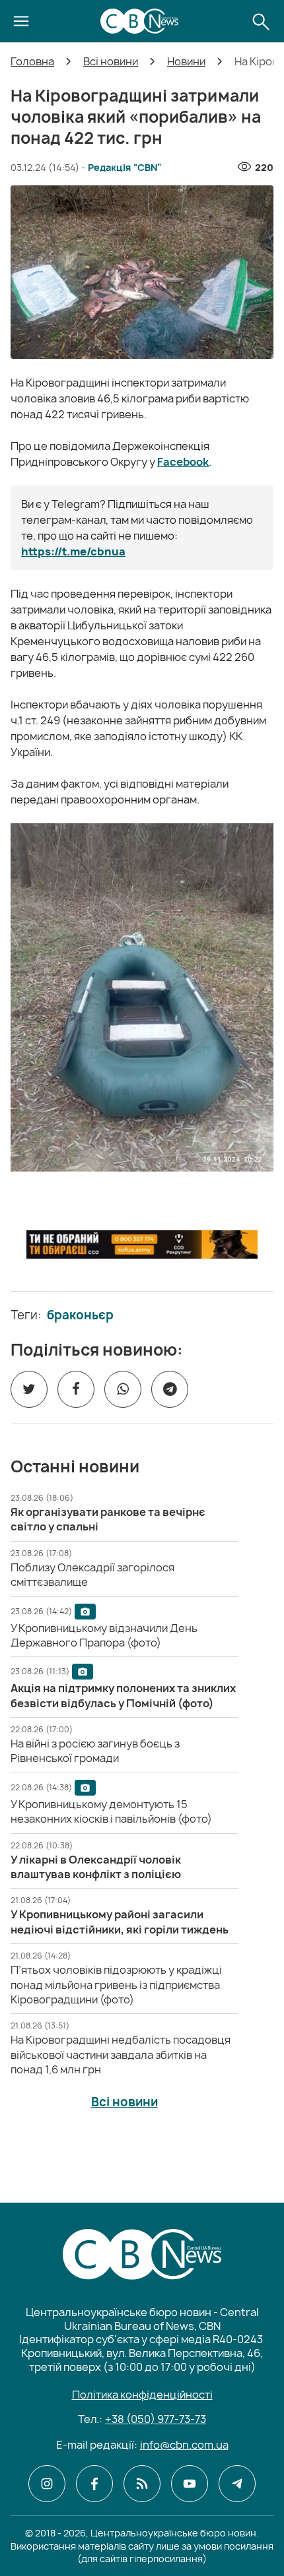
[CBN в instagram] (47, 2484)
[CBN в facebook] (94, 2484)
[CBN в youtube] (190, 2484)
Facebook (183, 462)
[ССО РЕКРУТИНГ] (142, 1244)
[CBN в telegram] (237, 2484)
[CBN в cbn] (142, 2484)
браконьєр (80, 1315)
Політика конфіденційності (142, 2395)
